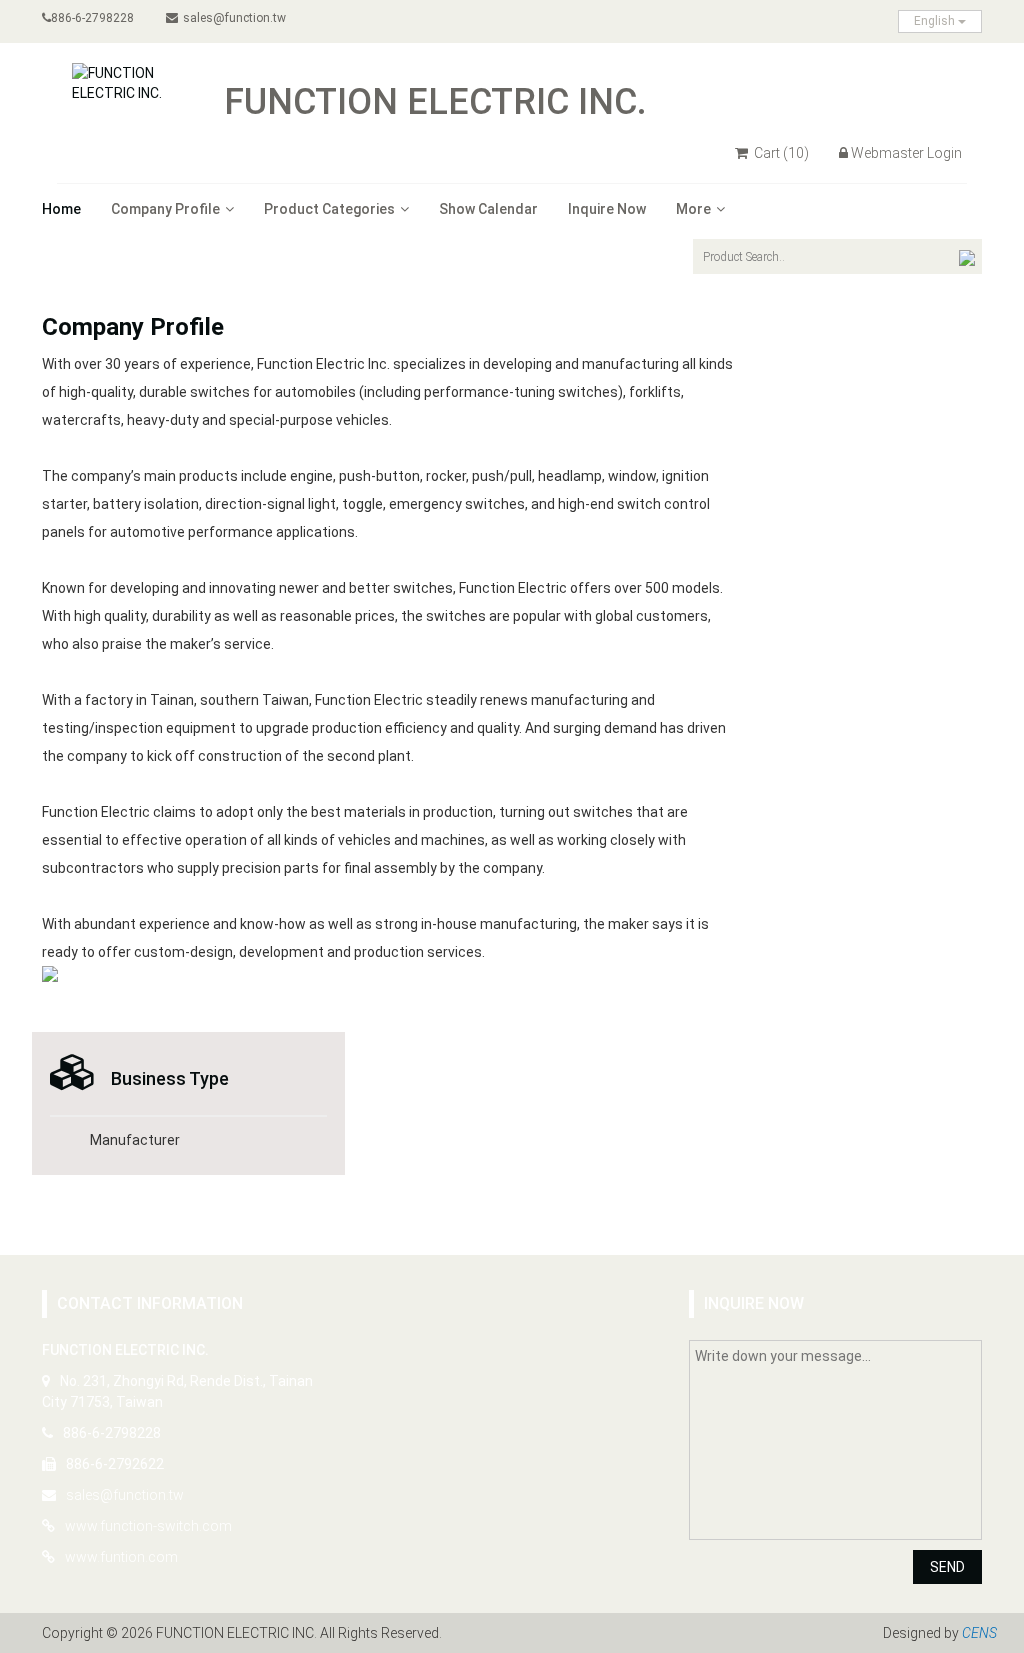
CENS (979, 1633)
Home (61, 209)
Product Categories (329, 209)
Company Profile (165, 209)
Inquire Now (607, 209)
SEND (947, 1567)
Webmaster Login (906, 153)
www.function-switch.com (148, 1526)
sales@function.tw (234, 18)
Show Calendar (488, 209)
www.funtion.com (121, 1557)
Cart (780, 153)
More (693, 209)
